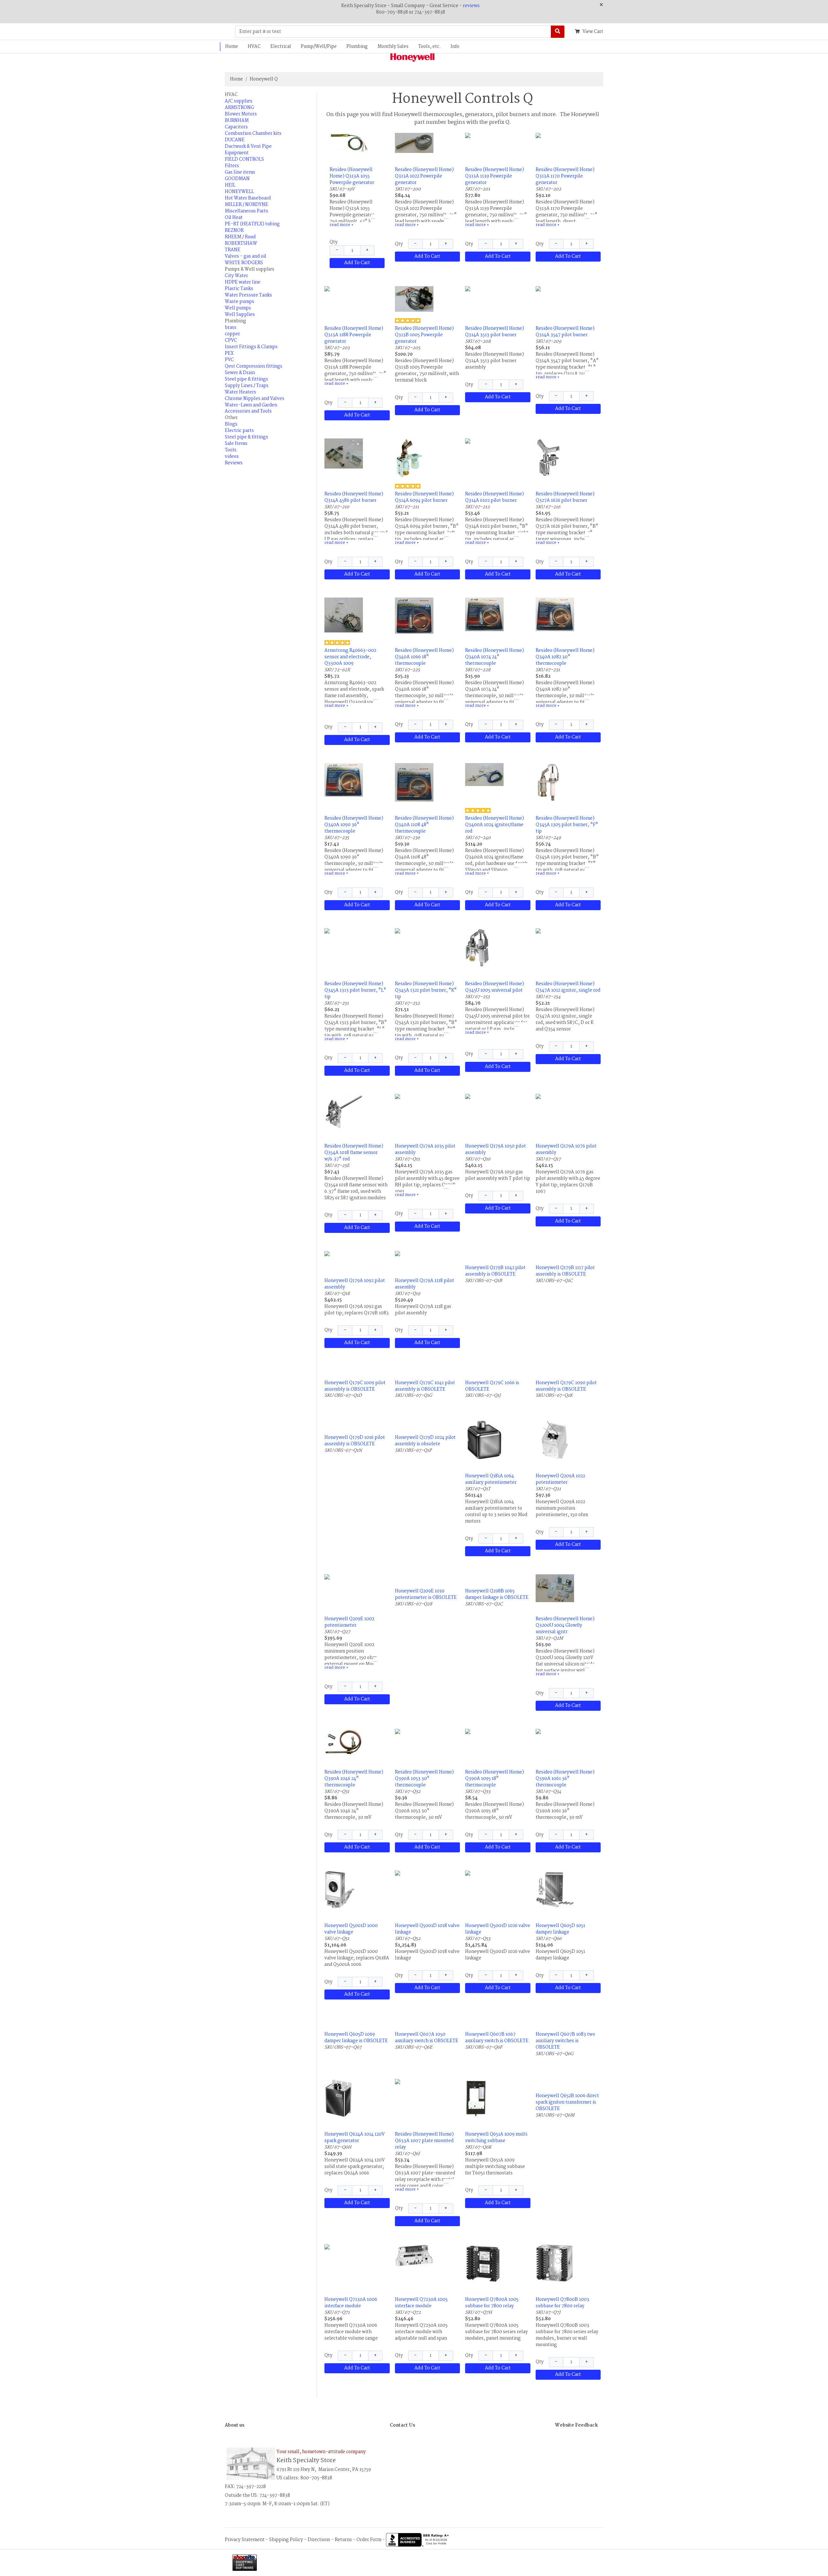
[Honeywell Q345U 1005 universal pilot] (477, 948)
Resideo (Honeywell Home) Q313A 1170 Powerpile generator (565, 176)
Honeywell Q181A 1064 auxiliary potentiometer (491, 1479)
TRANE (233, 250)
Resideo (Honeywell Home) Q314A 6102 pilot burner (495, 497)
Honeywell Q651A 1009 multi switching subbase (496, 2138)
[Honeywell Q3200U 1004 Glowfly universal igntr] (555, 1588)
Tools (231, 450)
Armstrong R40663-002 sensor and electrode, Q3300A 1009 (350, 657)
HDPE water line (243, 282)
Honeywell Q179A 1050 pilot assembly (496, 1149)
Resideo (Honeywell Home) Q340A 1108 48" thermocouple (424, 825)
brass (231, 328)
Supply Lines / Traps (247, 386)
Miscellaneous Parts (246, 211)
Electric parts (239, 431)
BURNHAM (237, 121)
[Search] (558, 32)
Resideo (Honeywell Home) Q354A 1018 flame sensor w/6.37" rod (354, 1153)
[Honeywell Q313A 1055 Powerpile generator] (349, 143)
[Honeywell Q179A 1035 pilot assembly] (428, 1100)
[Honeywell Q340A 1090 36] (344, 780)
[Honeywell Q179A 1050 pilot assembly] (498, 1100)
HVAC (254, 47)
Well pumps (238, 308)
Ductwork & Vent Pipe (248, 146)
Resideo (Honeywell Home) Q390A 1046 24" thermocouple (354, 1779)
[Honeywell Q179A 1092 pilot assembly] (357, 1257)
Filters (232, 166)
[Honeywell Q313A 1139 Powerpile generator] (498, 143)
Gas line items (240, 172)
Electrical (281, 47)
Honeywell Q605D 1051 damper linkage (560, 1929)
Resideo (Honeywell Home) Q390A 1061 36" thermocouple (565, 1779)
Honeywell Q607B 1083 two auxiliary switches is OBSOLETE (565, 2041)
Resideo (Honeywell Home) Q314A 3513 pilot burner (495, 332)
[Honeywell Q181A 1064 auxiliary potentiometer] (484, 1440)
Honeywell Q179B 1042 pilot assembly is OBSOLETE (495, 1271)
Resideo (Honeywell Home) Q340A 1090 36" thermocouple (354, 825)
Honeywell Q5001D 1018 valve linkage (427, 1929)
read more (342, 225)
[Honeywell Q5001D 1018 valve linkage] (428, 1877)
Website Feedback (576, 2425)
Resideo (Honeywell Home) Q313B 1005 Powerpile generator (424, 335)
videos (232, 457)
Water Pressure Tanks (248, 295)
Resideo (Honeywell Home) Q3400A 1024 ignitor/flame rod (495, 825)
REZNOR (234, 231)
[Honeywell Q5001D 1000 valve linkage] (340, 1890)
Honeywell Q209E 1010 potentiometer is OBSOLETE (426, 1594)
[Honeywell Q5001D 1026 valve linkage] (498, 1877)
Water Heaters (240, 392)
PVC (229, 360)
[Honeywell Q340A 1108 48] (414, 782)
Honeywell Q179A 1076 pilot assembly (566, 1149)
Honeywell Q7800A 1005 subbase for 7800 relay (492, 2303)
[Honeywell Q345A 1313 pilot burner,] (357, 934)
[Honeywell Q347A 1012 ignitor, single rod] (568, 934)
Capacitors (236, 127)
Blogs (231, 424)
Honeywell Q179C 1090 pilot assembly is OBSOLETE (566, 1386)
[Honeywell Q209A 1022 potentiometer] (555, 1440)
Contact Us (402, 2425)
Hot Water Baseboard (248, 198)
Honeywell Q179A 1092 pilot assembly (355, 1284)
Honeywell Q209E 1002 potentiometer (349, 1622)
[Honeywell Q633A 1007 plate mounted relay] (428, 2089)
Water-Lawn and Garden (251, 405)
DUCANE (235, 140)
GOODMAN (237, 179)
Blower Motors (241, 114)
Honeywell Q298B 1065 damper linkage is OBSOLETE (497, 1594)
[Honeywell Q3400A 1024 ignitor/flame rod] (484, 774)
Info (455, 47)
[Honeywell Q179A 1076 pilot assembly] (568, 1100)
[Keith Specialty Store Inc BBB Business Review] (418, 2539)
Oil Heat (234, 218)
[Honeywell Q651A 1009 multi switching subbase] (476, 2098)
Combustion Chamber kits (253, 134)
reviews (471, 6)
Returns (343, 2539)
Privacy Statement (245, 2539)
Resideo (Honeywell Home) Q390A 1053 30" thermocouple (424, 1779)
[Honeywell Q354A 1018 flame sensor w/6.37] (344, 1111)
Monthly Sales (393, 47)
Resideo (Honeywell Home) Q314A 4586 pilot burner (354, 497)
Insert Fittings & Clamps (251, 347)
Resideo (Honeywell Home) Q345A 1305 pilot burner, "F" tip (567, 825)
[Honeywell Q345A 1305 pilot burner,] (548, 782)
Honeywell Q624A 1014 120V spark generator (354, 2138)
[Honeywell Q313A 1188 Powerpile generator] (357, 296)
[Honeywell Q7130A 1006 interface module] (357, 2251)
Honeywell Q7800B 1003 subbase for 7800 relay (562, 2303)
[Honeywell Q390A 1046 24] (344, 1742)
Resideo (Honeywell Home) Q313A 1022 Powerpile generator (424, 176)
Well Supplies (240, 315)
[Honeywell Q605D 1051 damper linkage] (555, 1890)
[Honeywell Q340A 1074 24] (484, 614)
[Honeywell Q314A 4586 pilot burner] (344, 453)
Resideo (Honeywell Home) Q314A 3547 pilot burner (565, 332)
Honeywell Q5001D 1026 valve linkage (498, 1929)
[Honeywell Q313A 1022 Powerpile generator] (414, 143)
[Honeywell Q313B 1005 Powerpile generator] (414, 299)
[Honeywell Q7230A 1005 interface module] (414, 2256)
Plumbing (357, 47)
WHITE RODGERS (244, 263)
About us (234, 2425)
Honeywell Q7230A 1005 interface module (421, 2303)
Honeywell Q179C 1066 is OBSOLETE (492, 1386)
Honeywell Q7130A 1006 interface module (351, 2303)
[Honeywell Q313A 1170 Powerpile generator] (568, 143)
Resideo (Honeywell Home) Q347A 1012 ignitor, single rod (568, 987)
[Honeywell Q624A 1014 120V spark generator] (338, 2098)
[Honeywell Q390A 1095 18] (498, 1735)
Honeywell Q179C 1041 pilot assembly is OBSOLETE (425, 1386)
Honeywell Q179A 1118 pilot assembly (425, 1284)
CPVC (231, 340)
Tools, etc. (430, 47)
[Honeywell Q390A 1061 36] (568, 1735)
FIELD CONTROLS (244, 159)
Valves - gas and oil (245, 256)
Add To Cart (357, 263)
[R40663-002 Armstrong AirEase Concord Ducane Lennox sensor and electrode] (344, 615)
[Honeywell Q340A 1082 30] (555, 614)
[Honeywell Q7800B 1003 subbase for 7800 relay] (555, 2263)
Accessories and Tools (248, 411)
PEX (229, 353)
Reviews (234, 463)
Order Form (369, 2539)
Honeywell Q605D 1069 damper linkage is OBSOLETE (356, 2038)
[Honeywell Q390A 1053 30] (428, 1735)
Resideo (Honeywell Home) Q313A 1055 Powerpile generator (352, 176)
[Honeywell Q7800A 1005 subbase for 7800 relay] (483, 2263)
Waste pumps (240, 302)
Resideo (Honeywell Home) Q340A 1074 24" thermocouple (495, 657)
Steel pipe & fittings (246, 379)
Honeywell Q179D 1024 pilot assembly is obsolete (425, 1441)
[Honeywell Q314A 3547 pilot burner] (568, 293)
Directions (319, 2539)
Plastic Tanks (239, 289)
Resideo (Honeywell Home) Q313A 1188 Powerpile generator (354, 335)
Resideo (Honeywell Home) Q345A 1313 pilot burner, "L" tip (355, 990)
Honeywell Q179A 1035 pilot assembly (425, 1149)
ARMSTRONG (239, 108)
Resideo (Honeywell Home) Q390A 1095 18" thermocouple (495, 1779)
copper (232, 334)
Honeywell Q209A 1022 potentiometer (560, 1479)
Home (232, 47)
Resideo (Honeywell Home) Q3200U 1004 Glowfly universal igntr (565, 1625)
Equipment (237, 153)
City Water (236, 276)
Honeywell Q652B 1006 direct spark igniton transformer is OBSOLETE (567, 2102)
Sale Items (236, 444)
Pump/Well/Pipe (319, 47)
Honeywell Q (264, 79)
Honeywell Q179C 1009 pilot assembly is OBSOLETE (355, 1386)
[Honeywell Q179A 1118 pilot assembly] (428, 1257)
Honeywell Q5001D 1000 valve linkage (351, 1929)
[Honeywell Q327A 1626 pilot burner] (548, 458)
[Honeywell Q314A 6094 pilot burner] (409, 458)
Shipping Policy (286, 2539)
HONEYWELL (239, 192)
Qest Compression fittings (254, 366)
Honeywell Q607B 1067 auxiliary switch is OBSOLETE (497, 2038)
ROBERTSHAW (241, 243)
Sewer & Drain (240, 373)
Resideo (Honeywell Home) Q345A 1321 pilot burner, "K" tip (426, 990)
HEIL (230, 185)
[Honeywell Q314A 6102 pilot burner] (498, 445)
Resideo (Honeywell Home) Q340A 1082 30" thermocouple (565, 657)
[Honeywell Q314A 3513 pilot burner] (498, 293)
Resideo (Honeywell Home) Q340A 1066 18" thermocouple (424, 657)
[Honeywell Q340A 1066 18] (414, 616)
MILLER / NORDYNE (246, 205)
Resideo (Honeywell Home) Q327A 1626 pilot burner (565, 497)
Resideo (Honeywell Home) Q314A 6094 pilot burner (424, 497)
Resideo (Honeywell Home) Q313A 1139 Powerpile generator (495, 176)
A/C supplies (239, 101)
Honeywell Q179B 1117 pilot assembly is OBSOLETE (565, 1271)
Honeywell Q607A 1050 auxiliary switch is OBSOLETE (427, 2038)
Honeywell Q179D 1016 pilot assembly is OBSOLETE (355, 1441)
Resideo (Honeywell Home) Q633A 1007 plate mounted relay (424, 2141)
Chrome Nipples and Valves (255, 399)
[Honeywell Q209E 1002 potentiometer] (357, 1581)
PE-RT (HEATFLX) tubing (252, 224)
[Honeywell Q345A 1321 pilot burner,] (428, 934)
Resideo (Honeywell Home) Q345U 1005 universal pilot (495, 987)
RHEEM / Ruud (240, 237)
